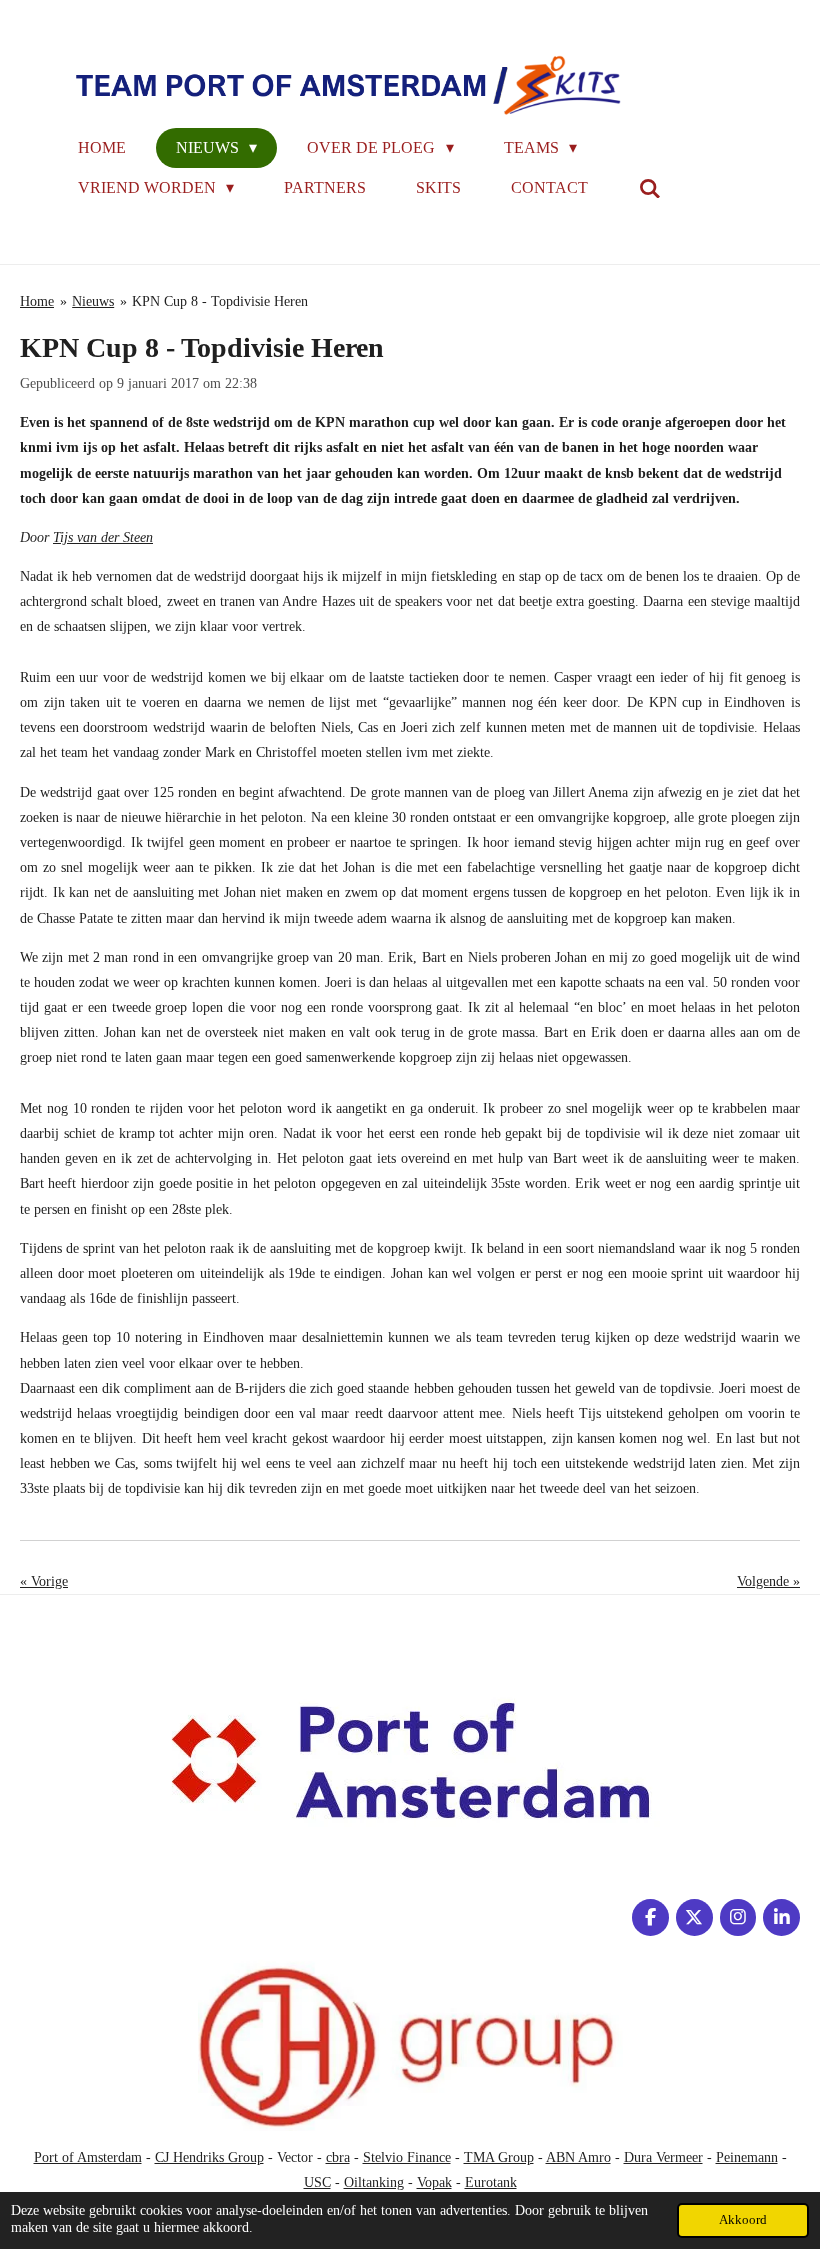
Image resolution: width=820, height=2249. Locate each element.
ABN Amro (578, 2157)
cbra (338, 2157)
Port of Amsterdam (88, 2157)
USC (317, 2182)
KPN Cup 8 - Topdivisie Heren (220, 301)
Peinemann (747, 2157)
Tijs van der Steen (103, 537)
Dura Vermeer (663, 2157)
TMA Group (499, 2157)
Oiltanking (374, 2182)
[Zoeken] (649, 188)
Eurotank (491, 2182)
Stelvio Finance (407, 2157)
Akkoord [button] (743, 2220)
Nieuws (93, 301)
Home (37, 301)
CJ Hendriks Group (209, 2157)
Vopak (434, 2182)
